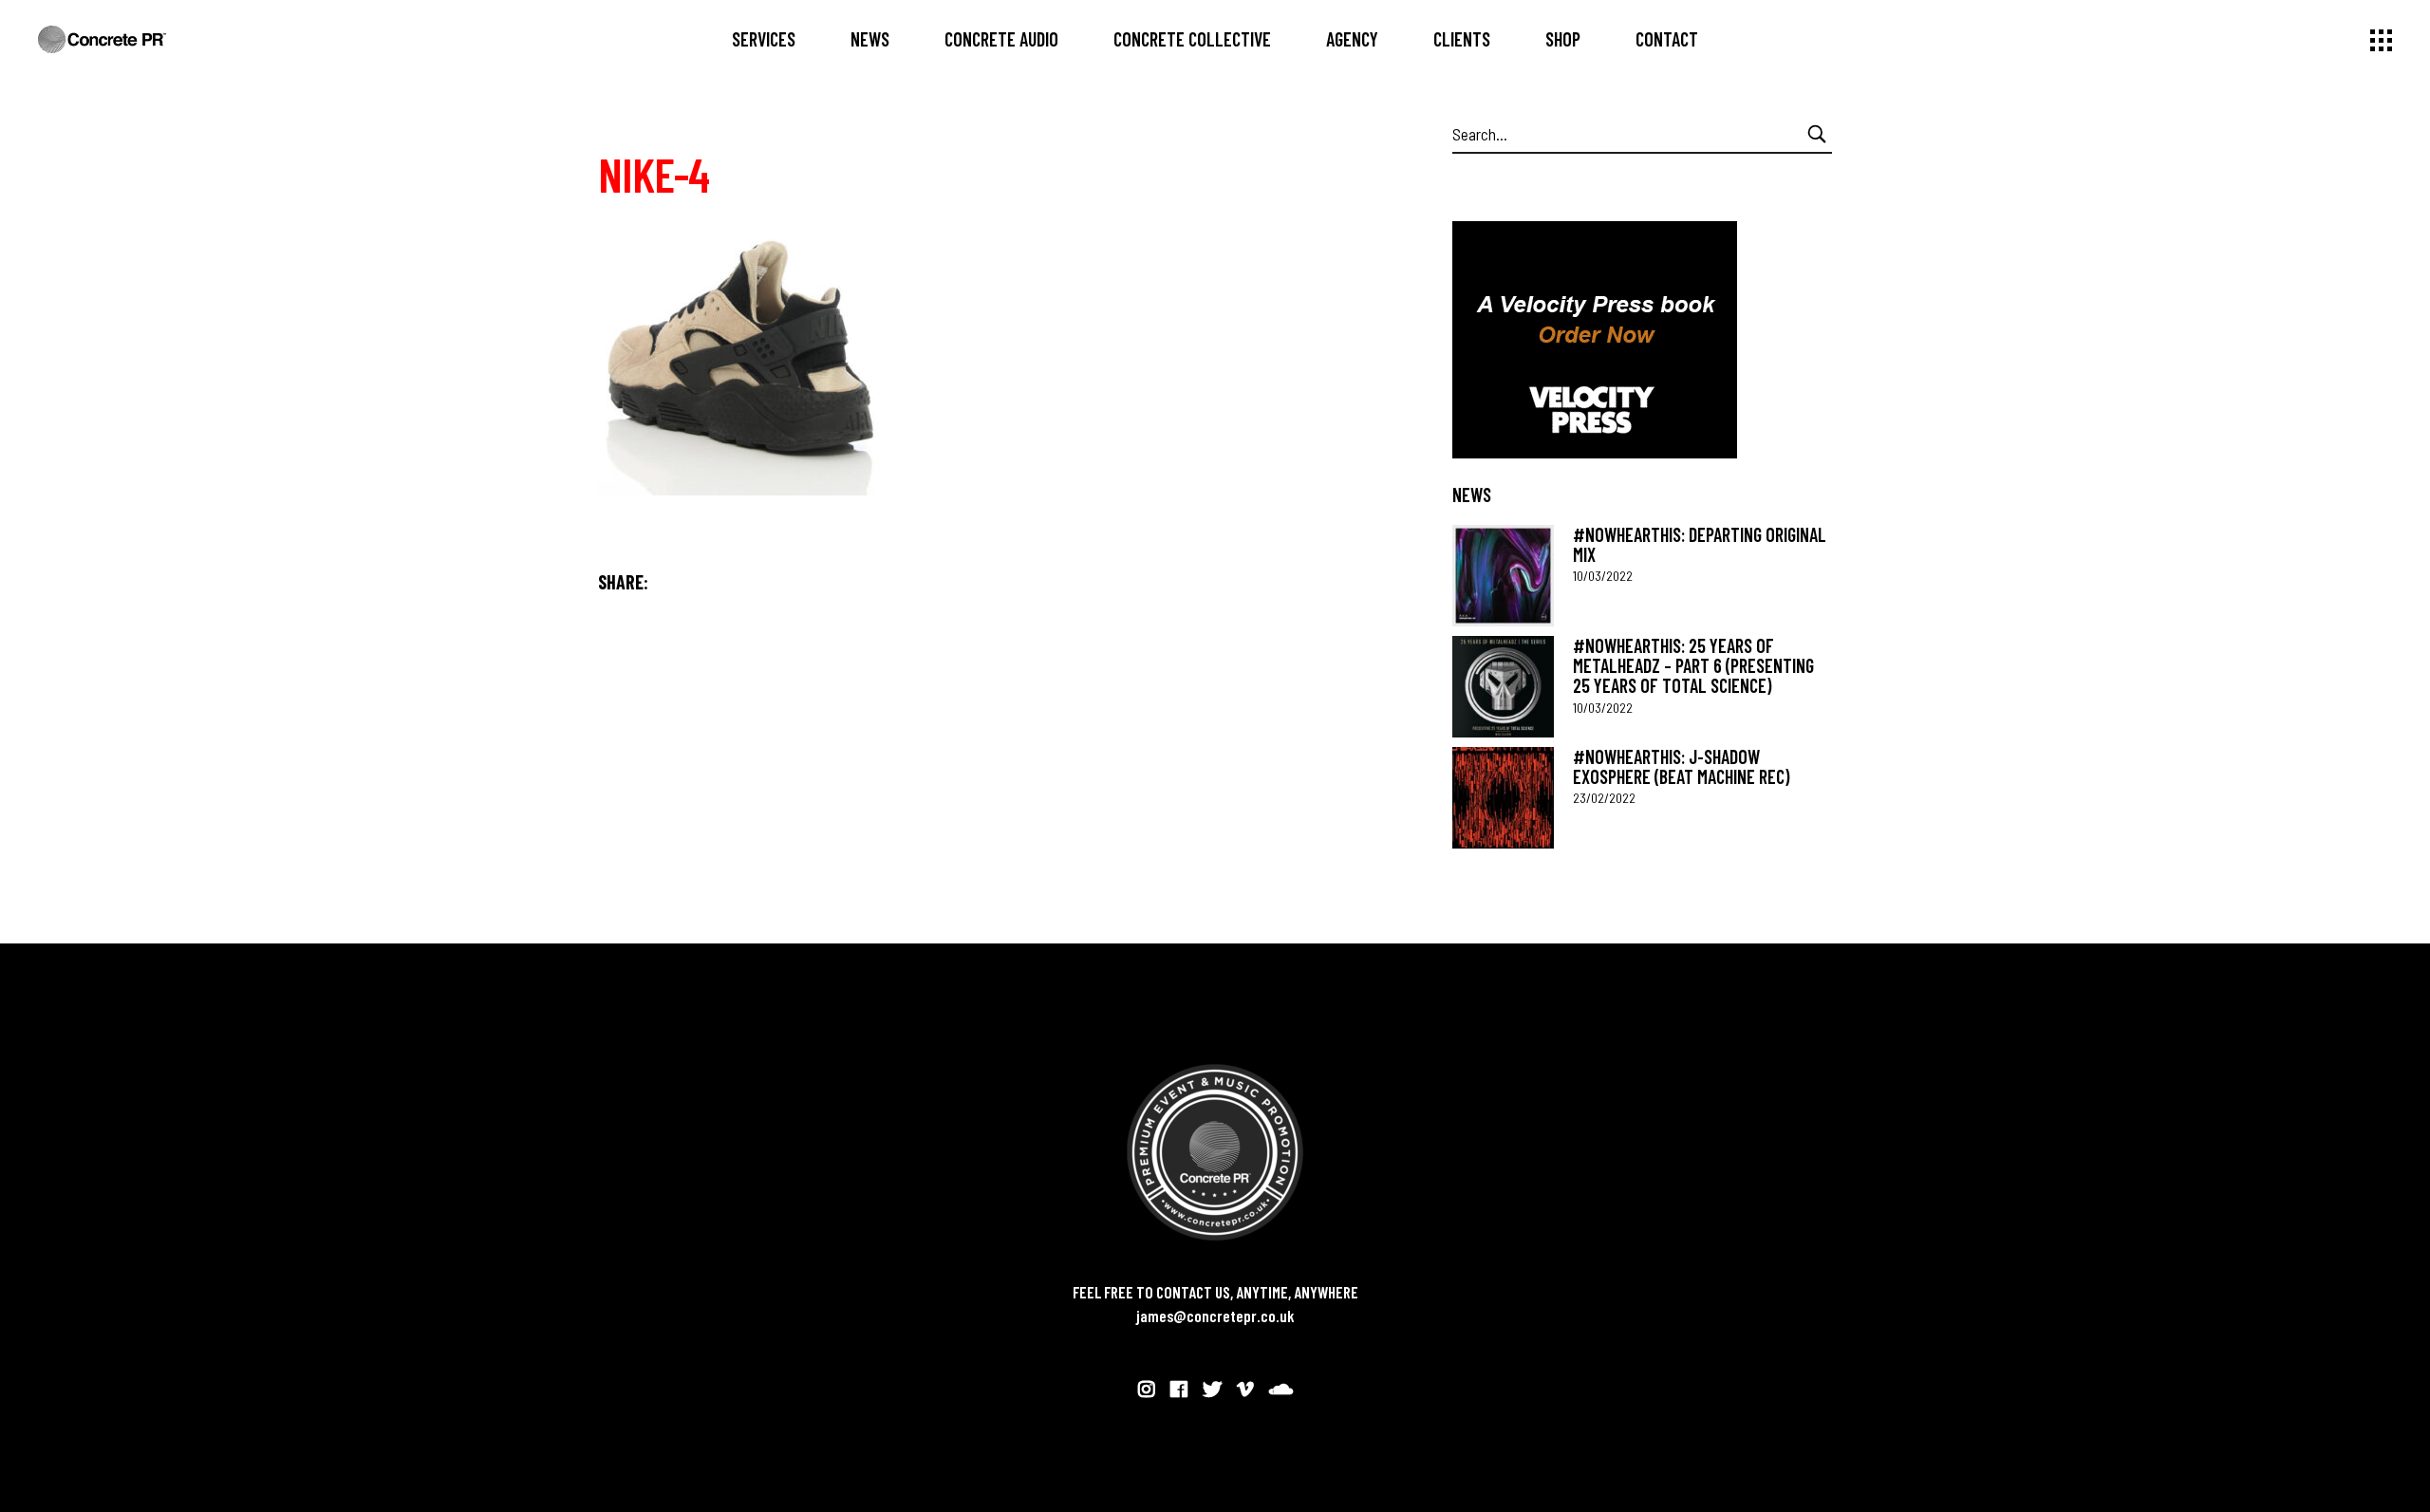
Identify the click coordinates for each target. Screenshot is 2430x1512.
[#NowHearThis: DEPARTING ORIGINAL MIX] (1503, 576)
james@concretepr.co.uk (1215, 1316)
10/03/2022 (1603, 576)
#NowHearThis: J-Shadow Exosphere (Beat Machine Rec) (1681, 766)
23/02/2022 (1604, 798)
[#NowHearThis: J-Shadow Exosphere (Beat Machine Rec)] (1503, 798)
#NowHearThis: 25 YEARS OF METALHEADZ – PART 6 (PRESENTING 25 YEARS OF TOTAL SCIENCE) (1693, 666)
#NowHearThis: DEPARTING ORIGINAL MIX (1700, 544)
